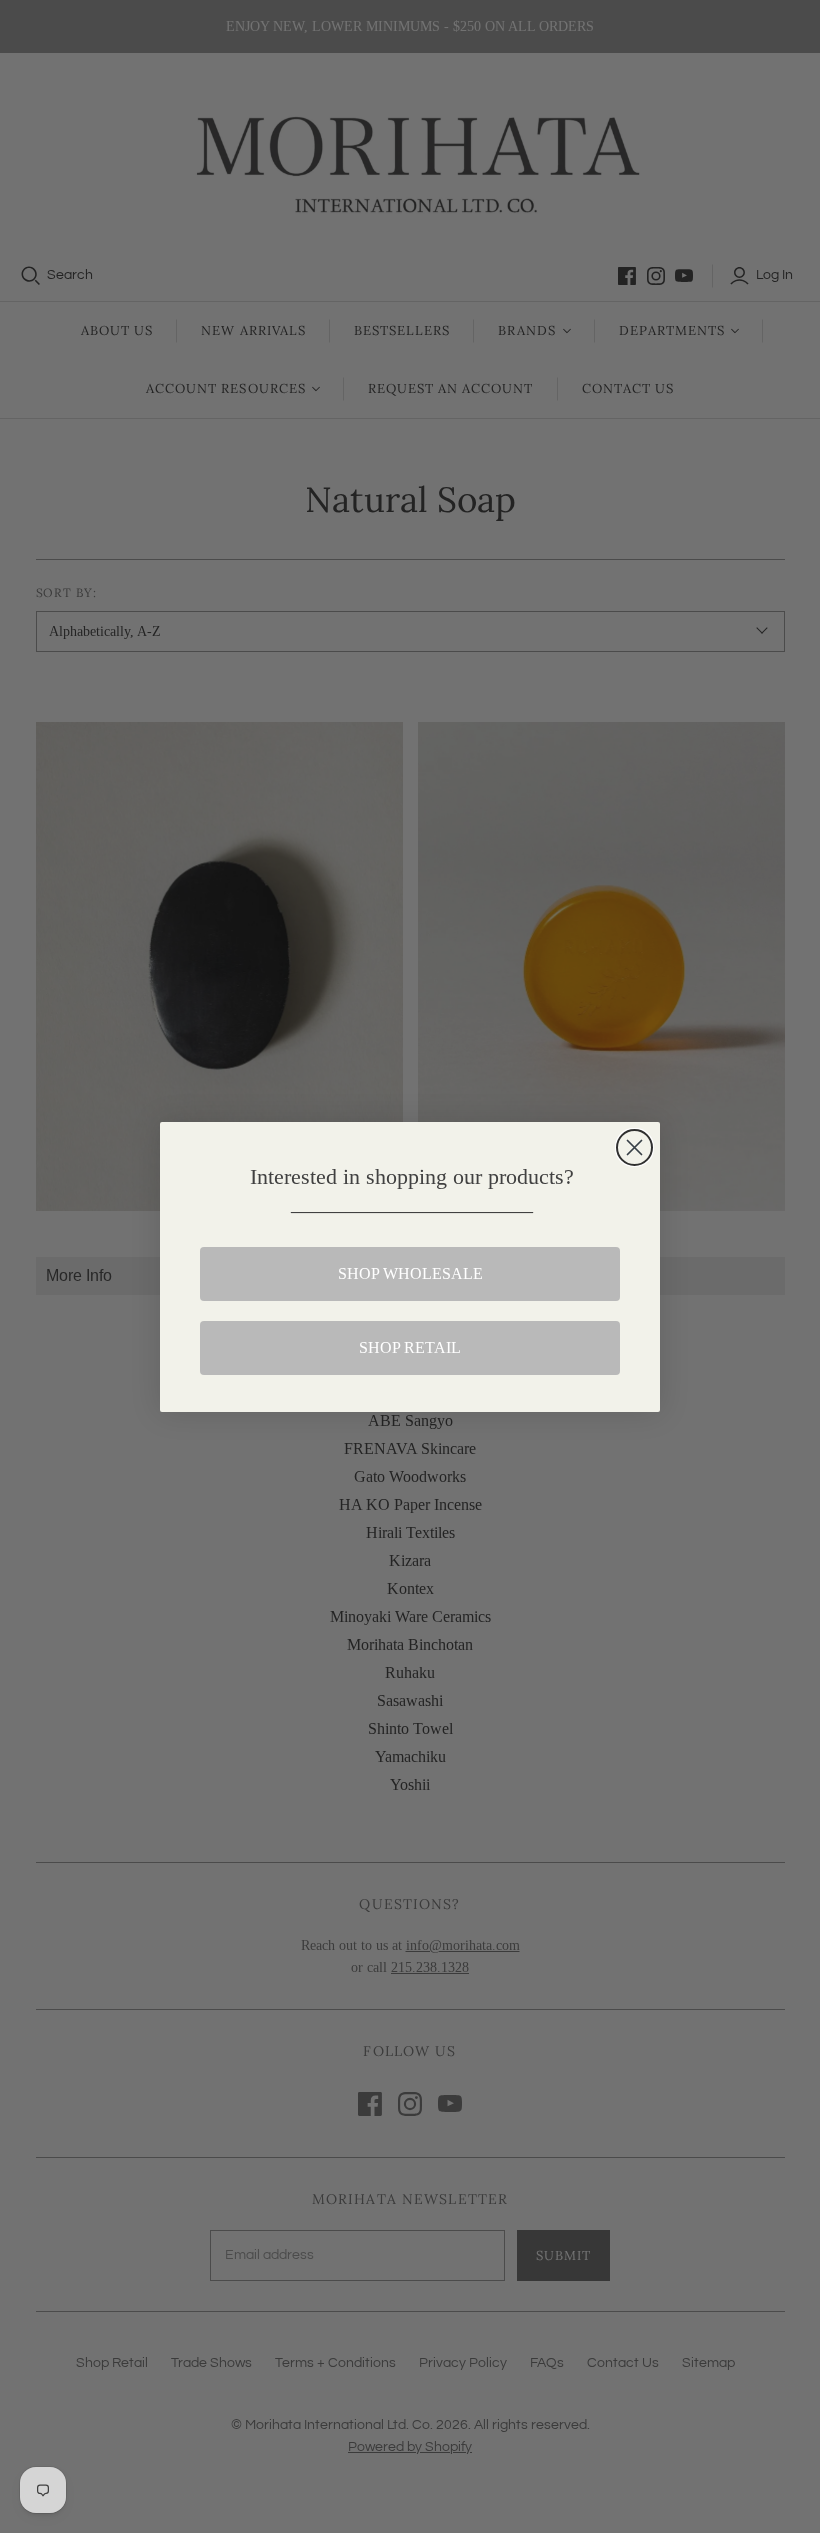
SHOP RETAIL (410, 1347)
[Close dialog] (634, 1147)
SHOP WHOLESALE (410, 1273)
